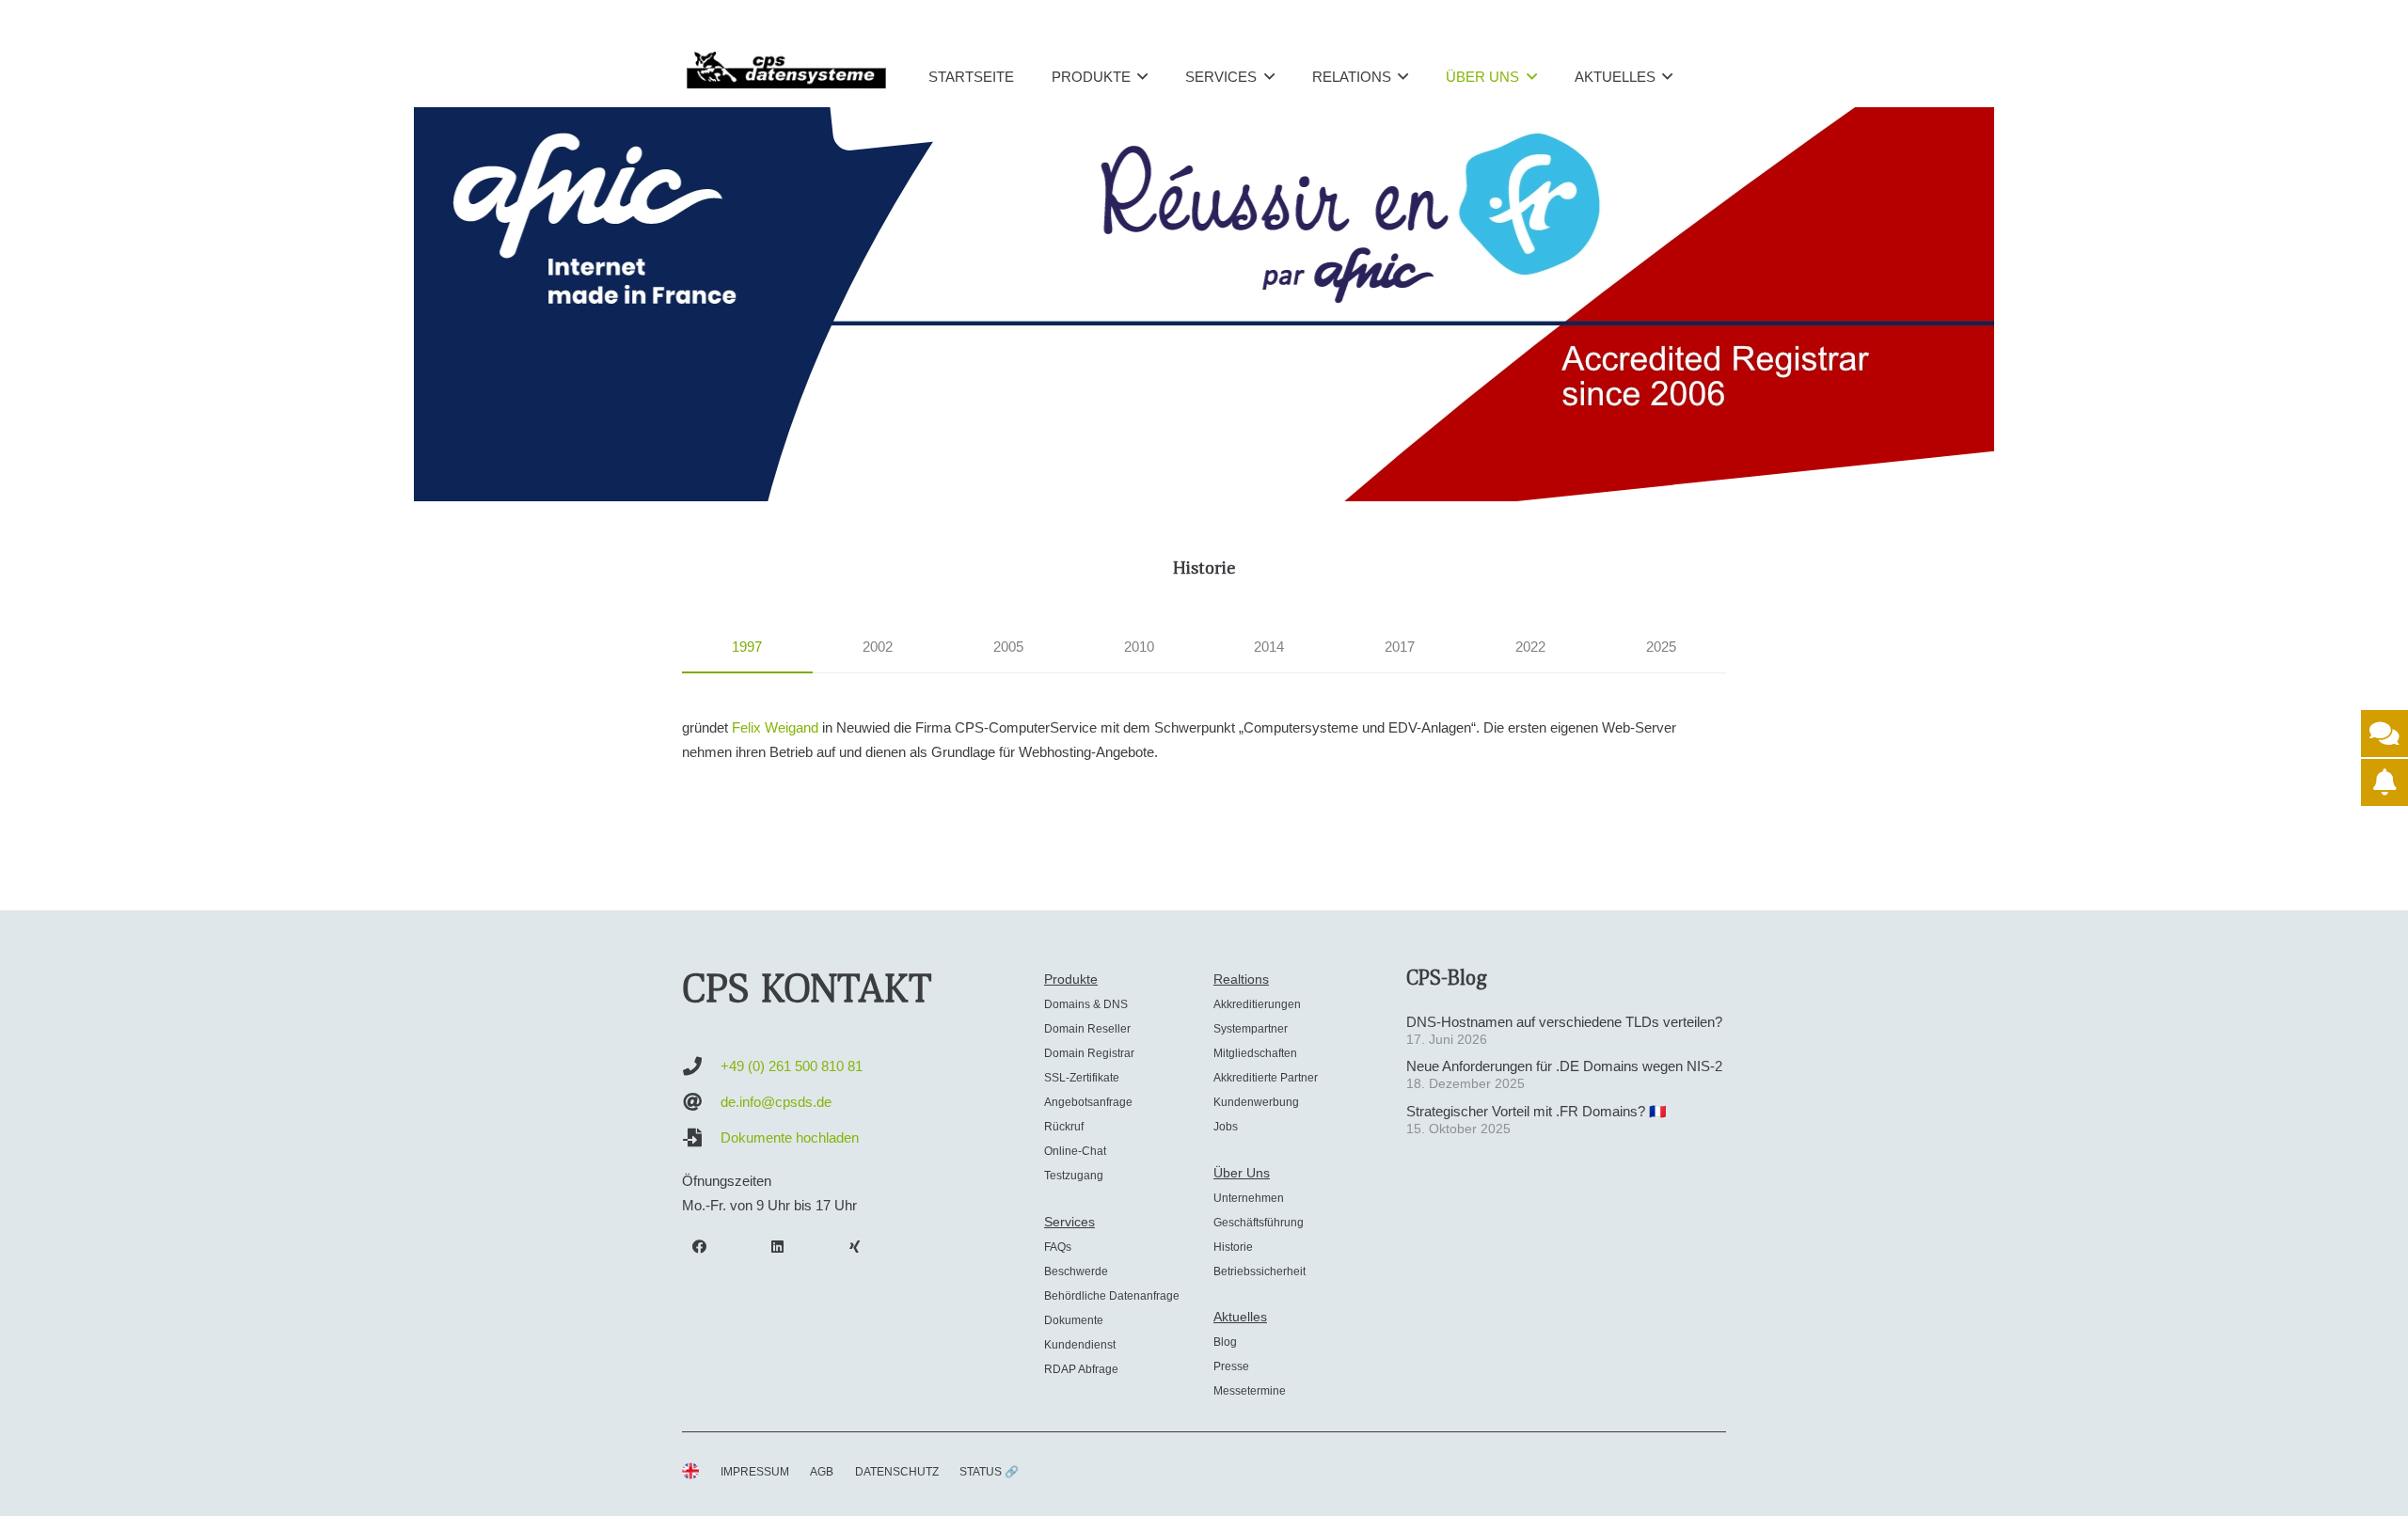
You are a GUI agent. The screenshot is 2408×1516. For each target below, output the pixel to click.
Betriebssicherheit (1259, 1271)
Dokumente (1074, 1320)
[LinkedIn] (778, 1247)
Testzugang (1074, 1176)
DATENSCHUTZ (897, 1472)
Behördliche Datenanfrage (1112, 1296)
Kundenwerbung (1256, 1102)
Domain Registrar (1089, 1053)
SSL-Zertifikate (1082, 1078)
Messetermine (1250, 1391)
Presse (1231, 1366)
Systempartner (1251, 1029)
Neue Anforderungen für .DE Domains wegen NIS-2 (1564, 1066)
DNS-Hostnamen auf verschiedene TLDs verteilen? (1564, 1022)
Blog (1225, 1342)
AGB (822, 1472)
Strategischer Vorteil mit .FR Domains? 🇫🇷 (1537, 1111)
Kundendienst (1080, 1345)
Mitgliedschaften (1255, 1053)
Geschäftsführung (1259, 1223)
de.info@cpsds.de (776, 1102)
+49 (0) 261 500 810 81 (792, 1066)
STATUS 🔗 (989, 1472)
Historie (1233, 1247)
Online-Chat (1075, 1151)
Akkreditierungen (1257, 1004)
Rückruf (1064, 1127)
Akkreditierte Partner (1266, 1078)
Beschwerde (1076, 1271)
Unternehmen (1249, 1198)
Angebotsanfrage (1088, 1102)
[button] (1142, 76)
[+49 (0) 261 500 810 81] (701, 1066)
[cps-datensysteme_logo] (786, 70)
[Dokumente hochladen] (701, 1138)
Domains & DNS (1086, 1004)
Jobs (1226, 1127)
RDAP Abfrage (1081, 1369)
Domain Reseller (1087, 1029)
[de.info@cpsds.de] (701, 1102)
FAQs (1058, 1247)
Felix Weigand (775, 727)
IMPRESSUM (755, 1472)
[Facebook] (700, 1247)
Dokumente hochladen (790, 1137)
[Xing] (855, 1247)
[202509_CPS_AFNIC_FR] (1204, 304)
